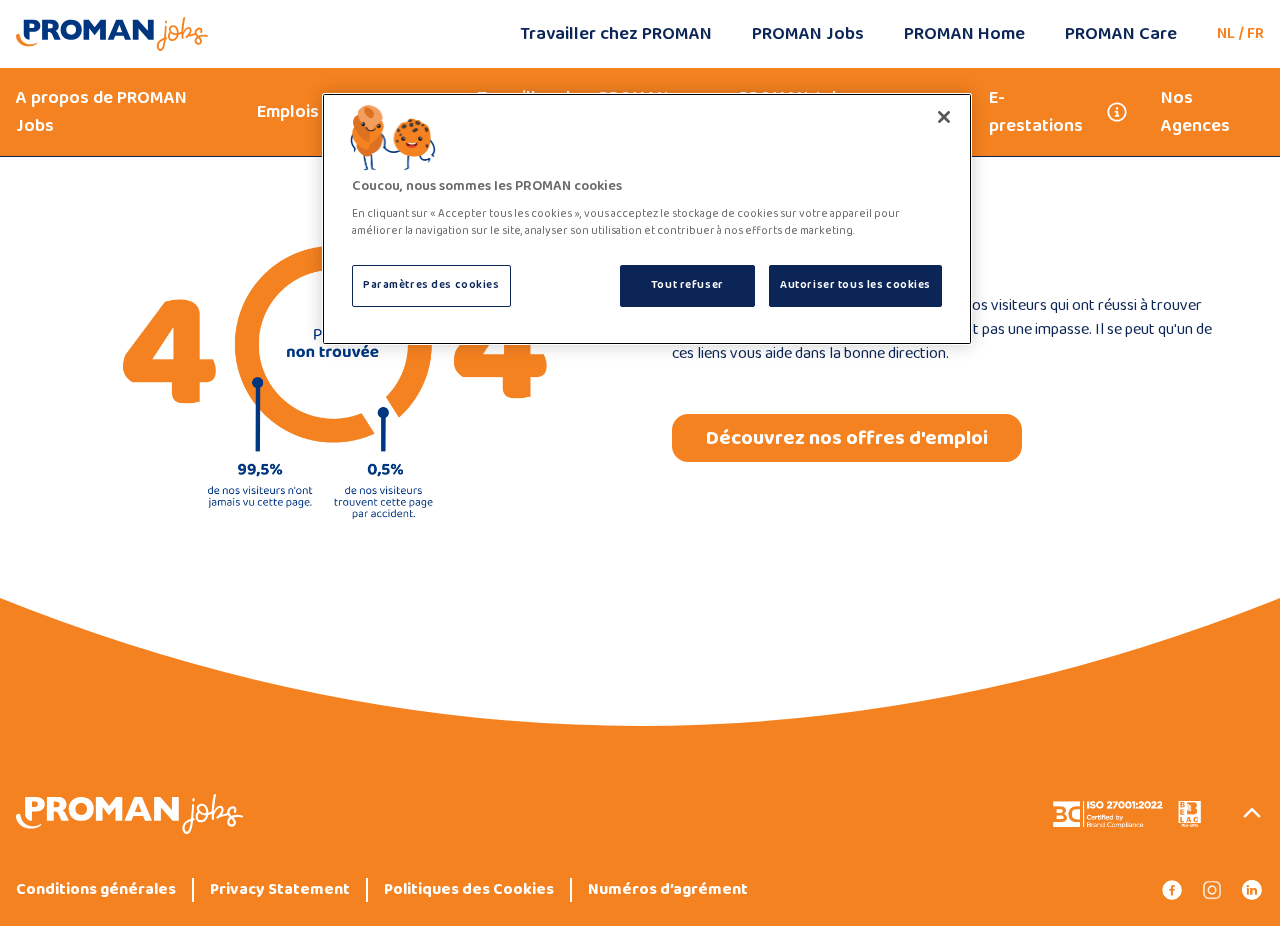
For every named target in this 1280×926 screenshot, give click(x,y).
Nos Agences (1195, 112)
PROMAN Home (964, 34)
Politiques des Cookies (469, 890)
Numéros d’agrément (668, 890)
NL (1226, 33)
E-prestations (1036, 112)
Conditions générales (96, 890)
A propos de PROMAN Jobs (101, 112)
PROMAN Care (1121, 34)
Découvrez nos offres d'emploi (847, 438)
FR (1255, 33)
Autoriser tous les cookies (855, 285)
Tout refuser (687, 285)
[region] (647, 219)
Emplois (288, 112)
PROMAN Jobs (808, 34)
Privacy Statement (280, 890)
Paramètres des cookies (431, 285)
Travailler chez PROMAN (616, 34)
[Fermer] (944, 117)
